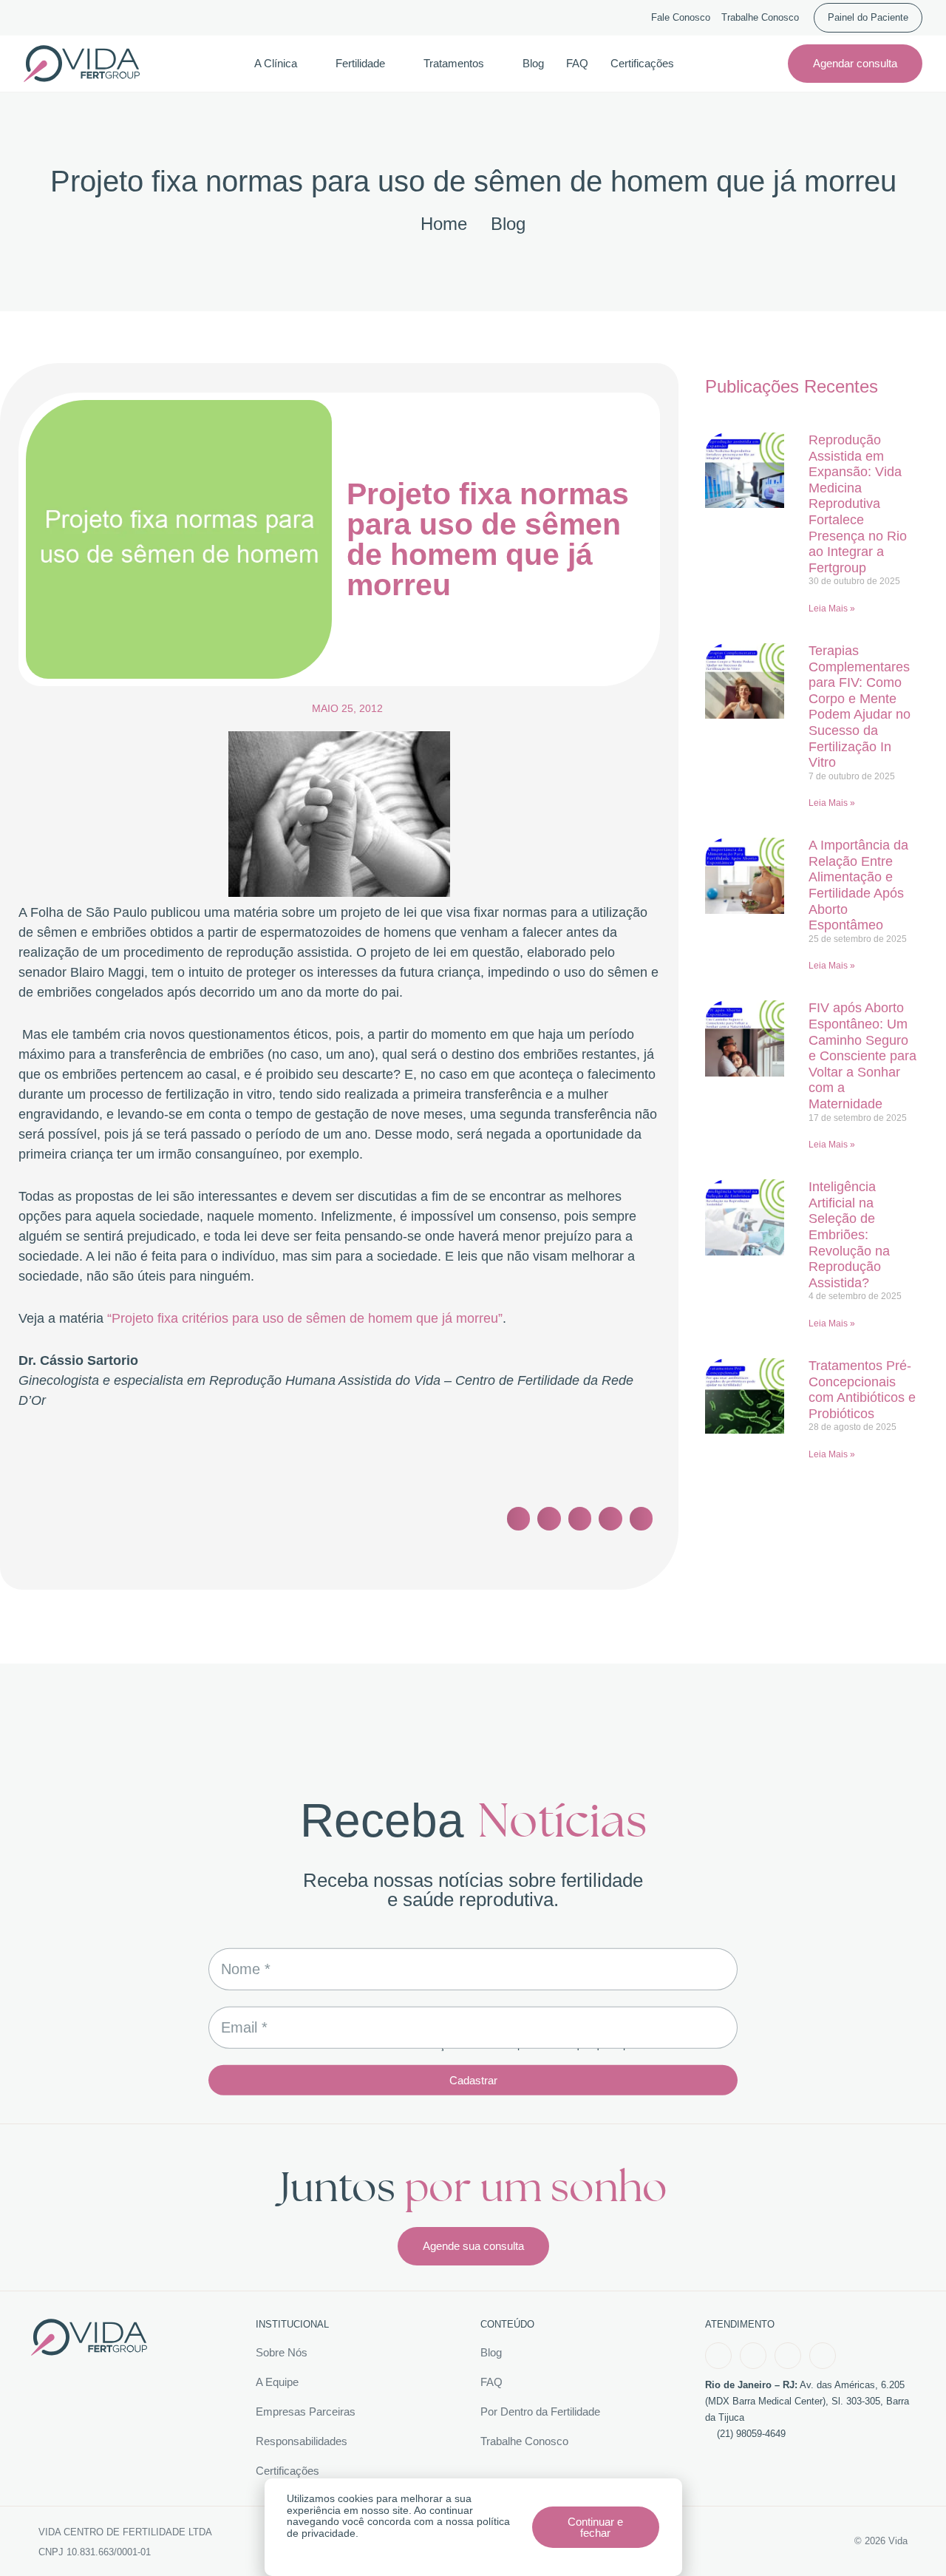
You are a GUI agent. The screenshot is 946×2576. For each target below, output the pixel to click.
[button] (519, 1519)
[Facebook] (718, 2356)
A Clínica (276, 63)
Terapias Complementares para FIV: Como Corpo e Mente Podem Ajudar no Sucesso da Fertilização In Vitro (860, 706)
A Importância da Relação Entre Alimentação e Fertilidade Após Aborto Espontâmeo (858, 885)
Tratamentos (454, 63)
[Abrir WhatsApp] (909, 2539)
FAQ (577, 63)
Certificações (642, 63)
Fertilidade (360, 63)
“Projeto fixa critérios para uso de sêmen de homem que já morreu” (305, 1318)
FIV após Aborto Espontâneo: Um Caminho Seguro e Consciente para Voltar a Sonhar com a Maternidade (862, 1056)
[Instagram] (753, 2356)
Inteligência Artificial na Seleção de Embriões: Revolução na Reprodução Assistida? (849, 1235)
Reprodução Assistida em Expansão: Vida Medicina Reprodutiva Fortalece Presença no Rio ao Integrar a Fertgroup (858, 504)
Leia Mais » (832, 609)
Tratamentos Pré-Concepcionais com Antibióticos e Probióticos (862, 1390)
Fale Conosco (681, 18)
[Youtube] (788, 2356)
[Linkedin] (823, 2356)
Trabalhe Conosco (760, 18)
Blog (533, 63)
